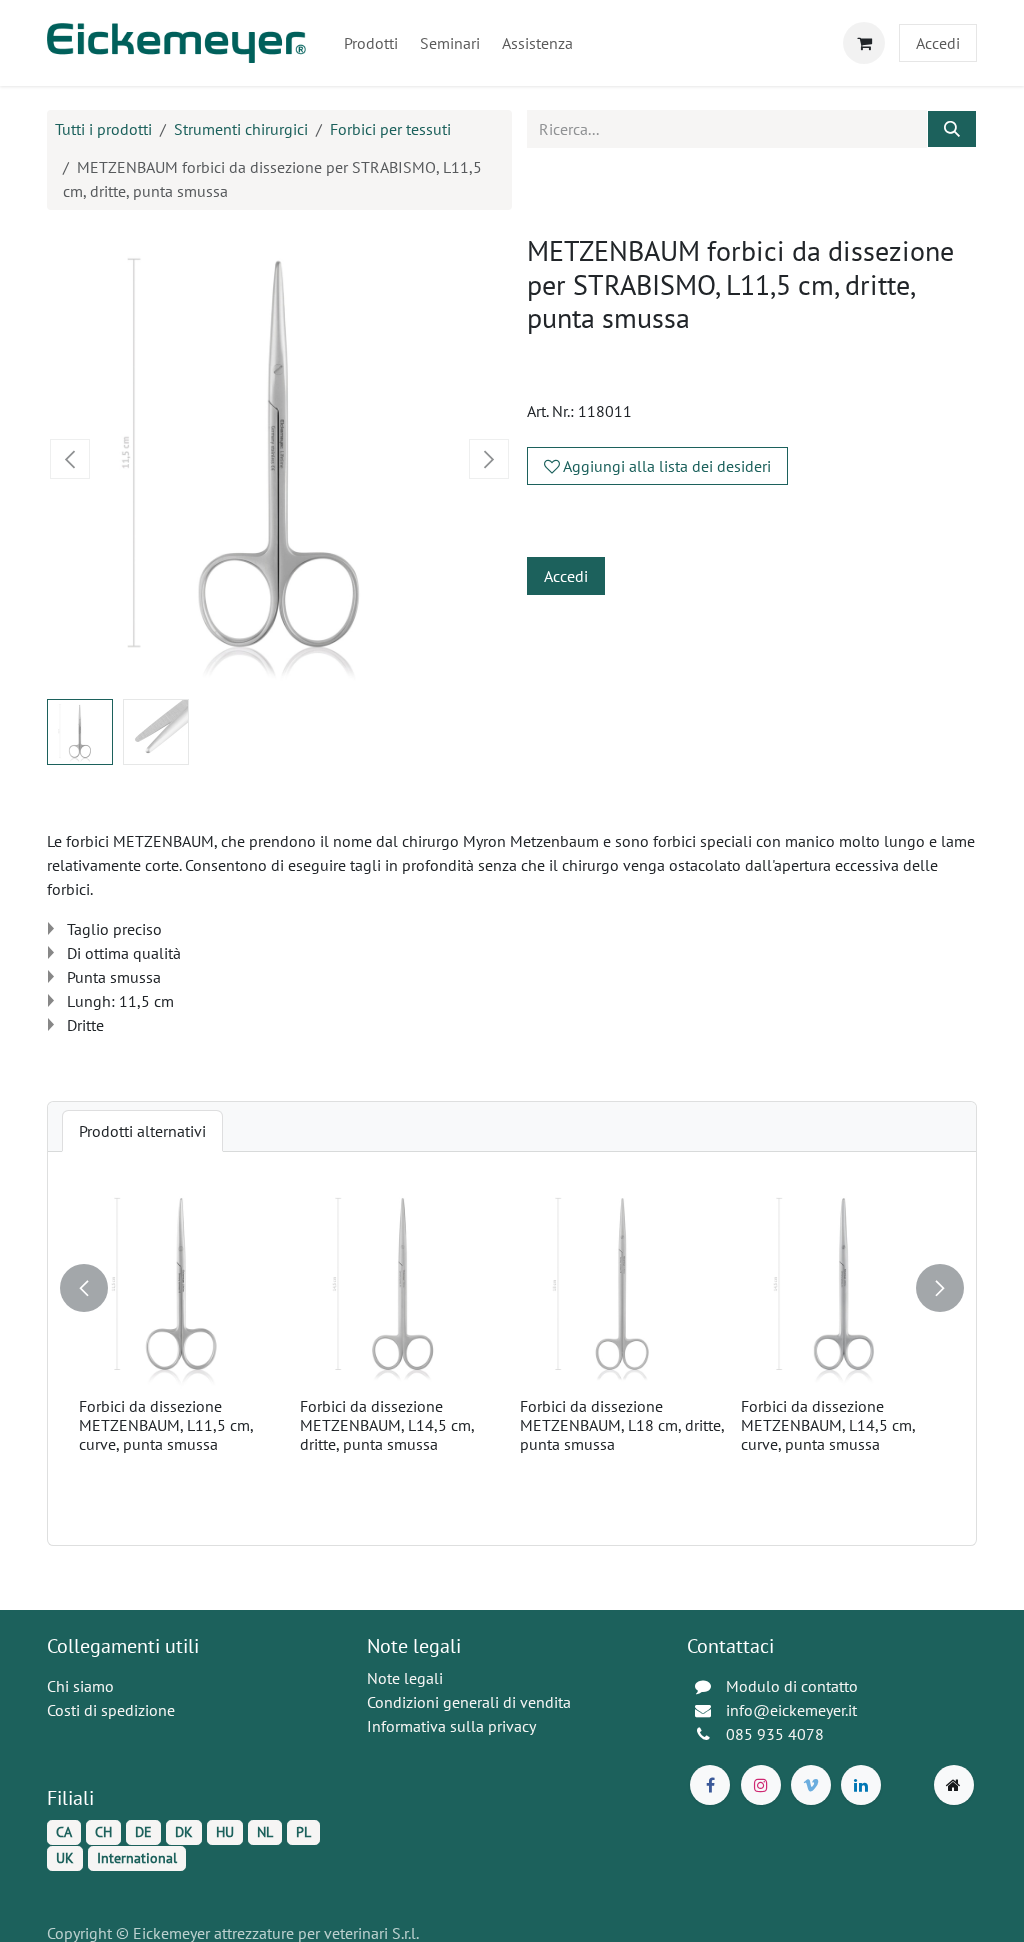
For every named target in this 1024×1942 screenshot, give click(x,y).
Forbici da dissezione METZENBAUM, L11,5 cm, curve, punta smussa (166, 1425)
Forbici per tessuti (390, 129)
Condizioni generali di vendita (469, 1702)
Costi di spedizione (111, 1710)
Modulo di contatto (792, 1686)
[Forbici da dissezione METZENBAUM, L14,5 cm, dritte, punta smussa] (402, 1286)
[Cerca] (952, 129)
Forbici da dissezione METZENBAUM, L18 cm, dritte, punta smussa (622, 1425)
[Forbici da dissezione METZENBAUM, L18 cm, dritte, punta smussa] (622, 1286)
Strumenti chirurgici (241, 129)
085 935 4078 (775, 1734)
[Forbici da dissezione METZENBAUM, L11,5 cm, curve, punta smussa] (181, 1286)
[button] (70, 459)
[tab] (142, 1131)
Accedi (938, 43)
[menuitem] (371, 43)
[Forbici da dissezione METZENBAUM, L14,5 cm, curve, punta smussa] (843, 1286)
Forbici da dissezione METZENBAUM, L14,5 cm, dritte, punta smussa (387, 1425)
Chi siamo (80, 1686)
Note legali (405, 1678)
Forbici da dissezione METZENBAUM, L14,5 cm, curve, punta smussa (828, 1425)
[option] (512, 1348)
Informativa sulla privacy (451, 1726)
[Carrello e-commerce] (864, 43)
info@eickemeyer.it (791, 1710)
